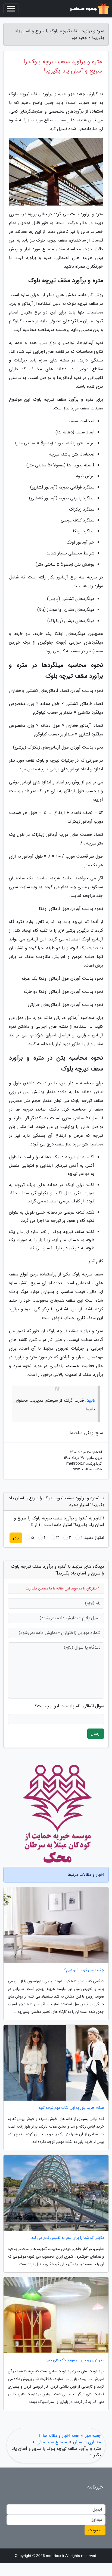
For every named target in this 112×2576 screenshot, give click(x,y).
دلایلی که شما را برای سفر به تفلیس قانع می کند (68, 2238)
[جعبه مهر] (89, 9)
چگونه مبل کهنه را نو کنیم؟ (84, 1970)
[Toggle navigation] (11, 9)
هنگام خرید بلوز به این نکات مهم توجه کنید (71, 2108)
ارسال (96, 1734)
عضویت (95, 2530)
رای (16, 1538)
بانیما (91, 1400)
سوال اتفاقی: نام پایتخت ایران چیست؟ (69, 1706)
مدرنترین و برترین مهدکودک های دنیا (75, 2360)
